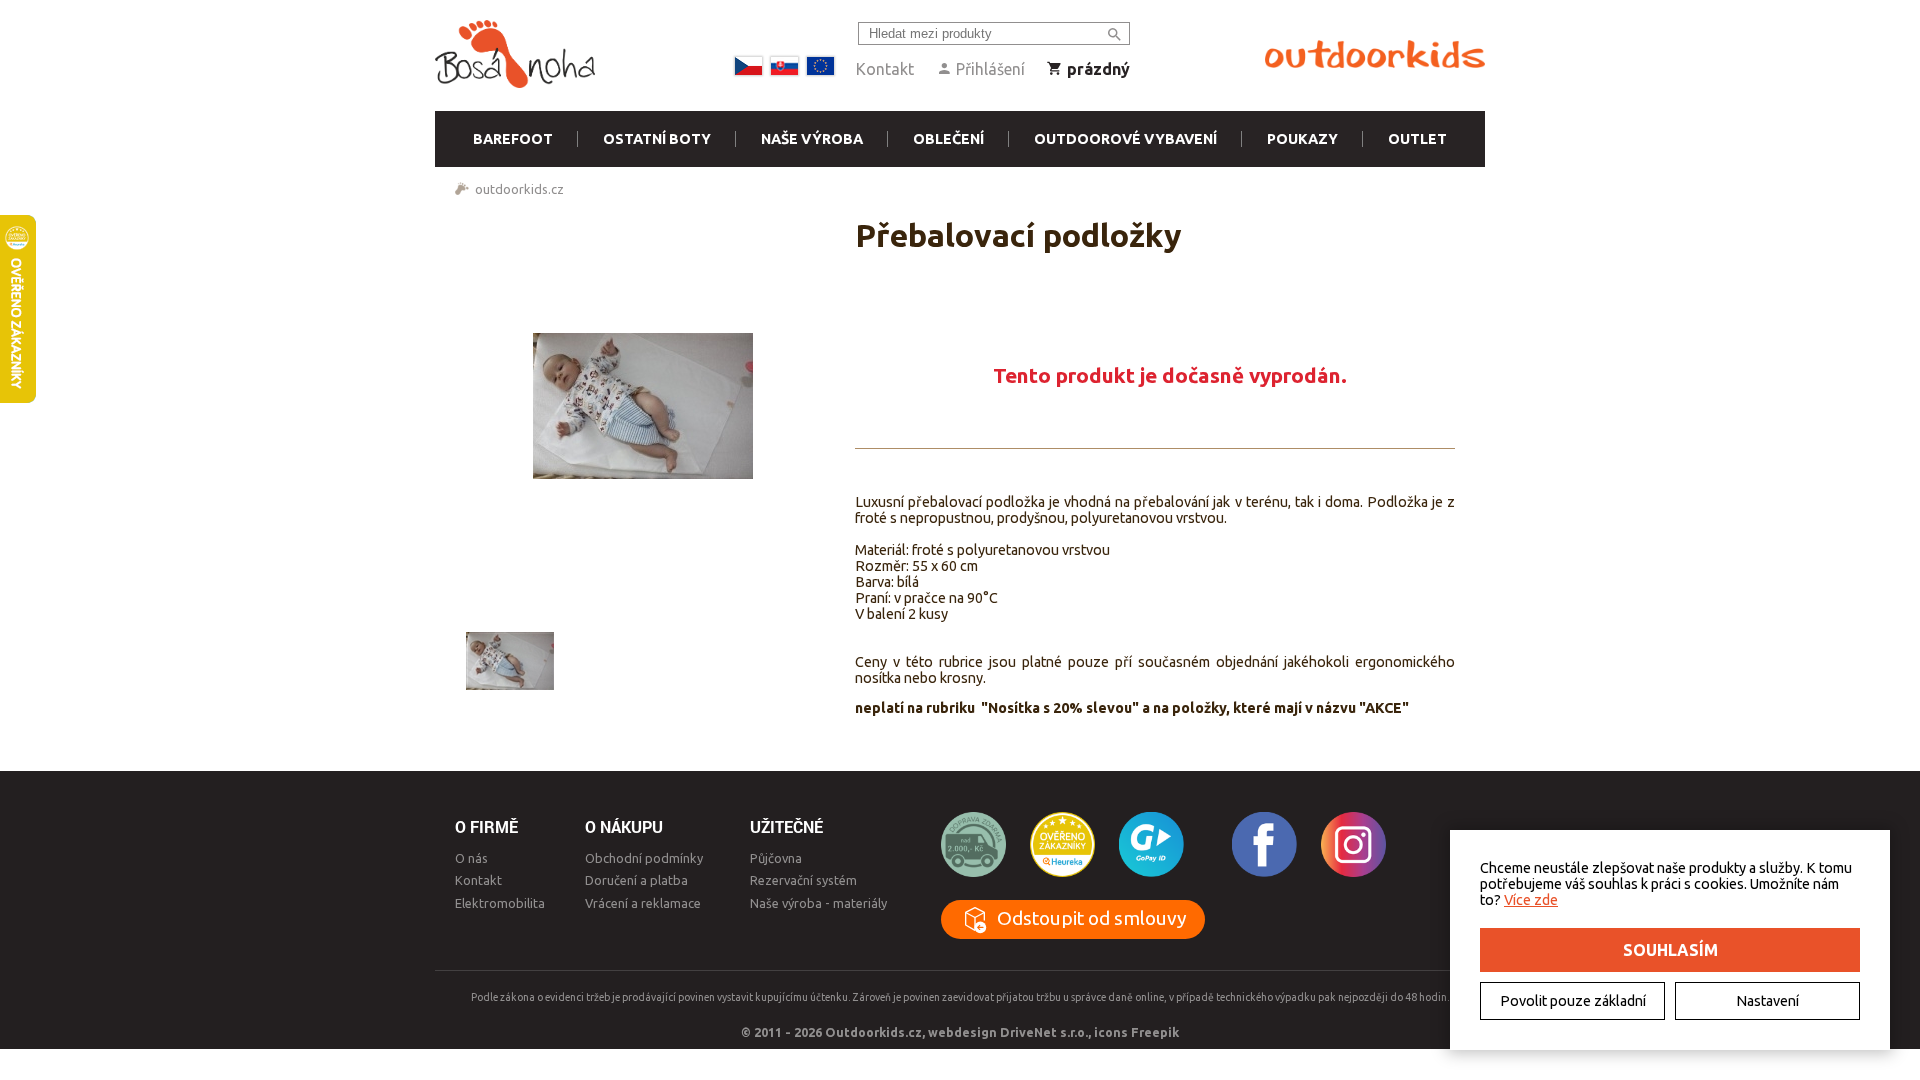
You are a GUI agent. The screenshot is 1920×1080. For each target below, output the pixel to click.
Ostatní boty (657, 139)
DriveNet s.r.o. (1044, 1032)
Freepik (1155, 1032)
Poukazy (1302, 139)
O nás (471, 858)
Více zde (1531, 900)
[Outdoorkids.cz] (1375, 55)
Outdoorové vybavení (1125, 139)
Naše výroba (812, 139)
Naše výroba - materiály (818, 903)
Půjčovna (776, 858)
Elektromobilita (500, 903)
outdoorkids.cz (519, 189)
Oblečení (948, 139)
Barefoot (513, 139)
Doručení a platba (636, 880)
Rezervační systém (803, 880)
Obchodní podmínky (644, 858)
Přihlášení (988, 69)
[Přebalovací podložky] (645, 406)
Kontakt (885, 69)
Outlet (1417, 139)
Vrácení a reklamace (643, 903)
